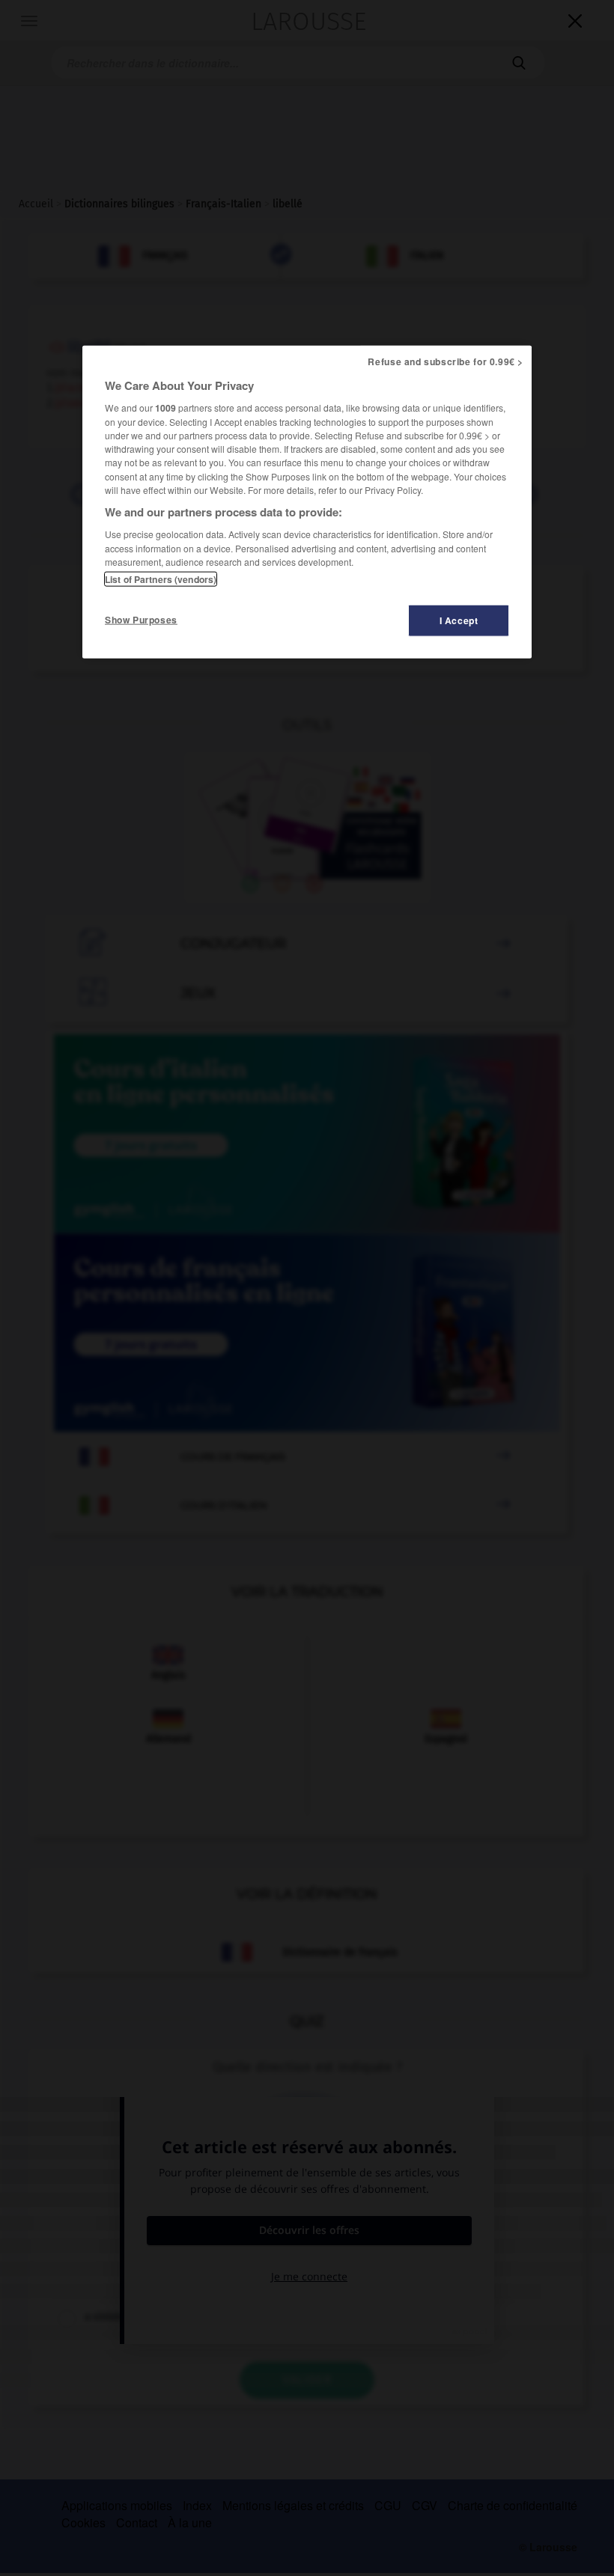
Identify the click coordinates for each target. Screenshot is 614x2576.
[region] (307, 502)
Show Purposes (141, 620)
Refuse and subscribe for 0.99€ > (446, 361)
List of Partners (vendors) (161, 579)
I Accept (459, 620)
